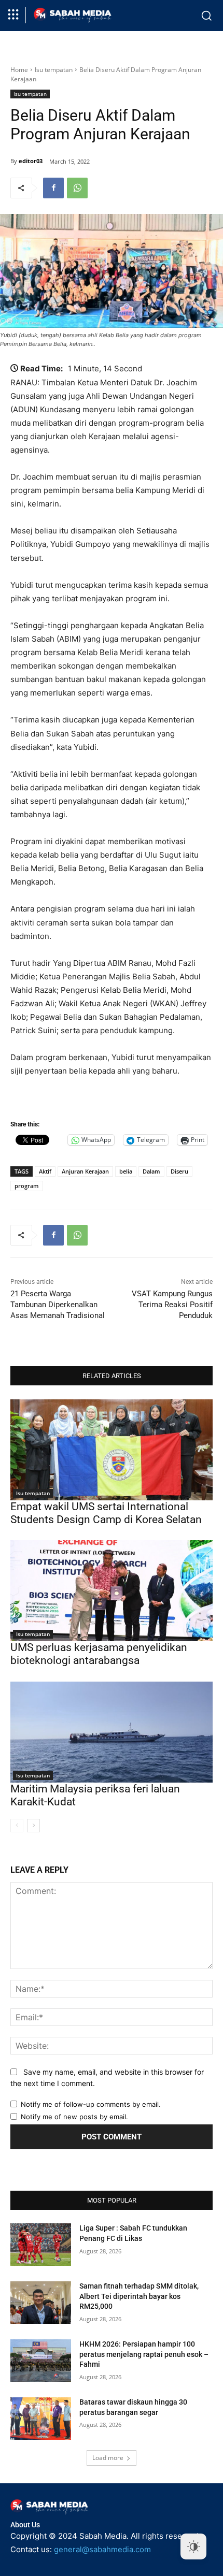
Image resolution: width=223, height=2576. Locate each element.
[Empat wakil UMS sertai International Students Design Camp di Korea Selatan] (112, 1450)
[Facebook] (53, 188)
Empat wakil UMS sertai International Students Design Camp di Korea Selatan (106, 1513)
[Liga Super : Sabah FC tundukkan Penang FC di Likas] (41, 2245)
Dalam (151, 1171)
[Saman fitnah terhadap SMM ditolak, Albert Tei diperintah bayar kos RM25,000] (41, 2303)
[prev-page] (17, 1826)
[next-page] (33, 1826)
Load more (108, 2458)
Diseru (179, 1171)
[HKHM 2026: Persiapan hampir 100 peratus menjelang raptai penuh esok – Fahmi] (41, 2361)
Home (19, 70)
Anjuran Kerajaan (85, 1171)
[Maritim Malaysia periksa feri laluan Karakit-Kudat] (112, 1732)
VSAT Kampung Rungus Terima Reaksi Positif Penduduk (172, 1305)
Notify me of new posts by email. (74, 2117)
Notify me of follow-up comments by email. (91, 2104)
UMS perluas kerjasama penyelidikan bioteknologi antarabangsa (99, 1654)
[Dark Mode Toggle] (193, 2546)
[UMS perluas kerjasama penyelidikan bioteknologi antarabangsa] (112, 1591)
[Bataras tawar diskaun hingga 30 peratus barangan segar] (41, 2419)
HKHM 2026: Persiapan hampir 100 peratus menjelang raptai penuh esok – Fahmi (144, 2354)
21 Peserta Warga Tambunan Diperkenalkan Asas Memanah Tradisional (58, 1305)
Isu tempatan (54, 70)
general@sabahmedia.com (102, 2549)
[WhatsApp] (77, 188)
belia (126, 1171)
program (27, 1186)
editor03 (31, 161)
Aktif (45, 1171)
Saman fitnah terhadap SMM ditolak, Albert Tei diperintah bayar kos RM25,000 (139, 2296)
